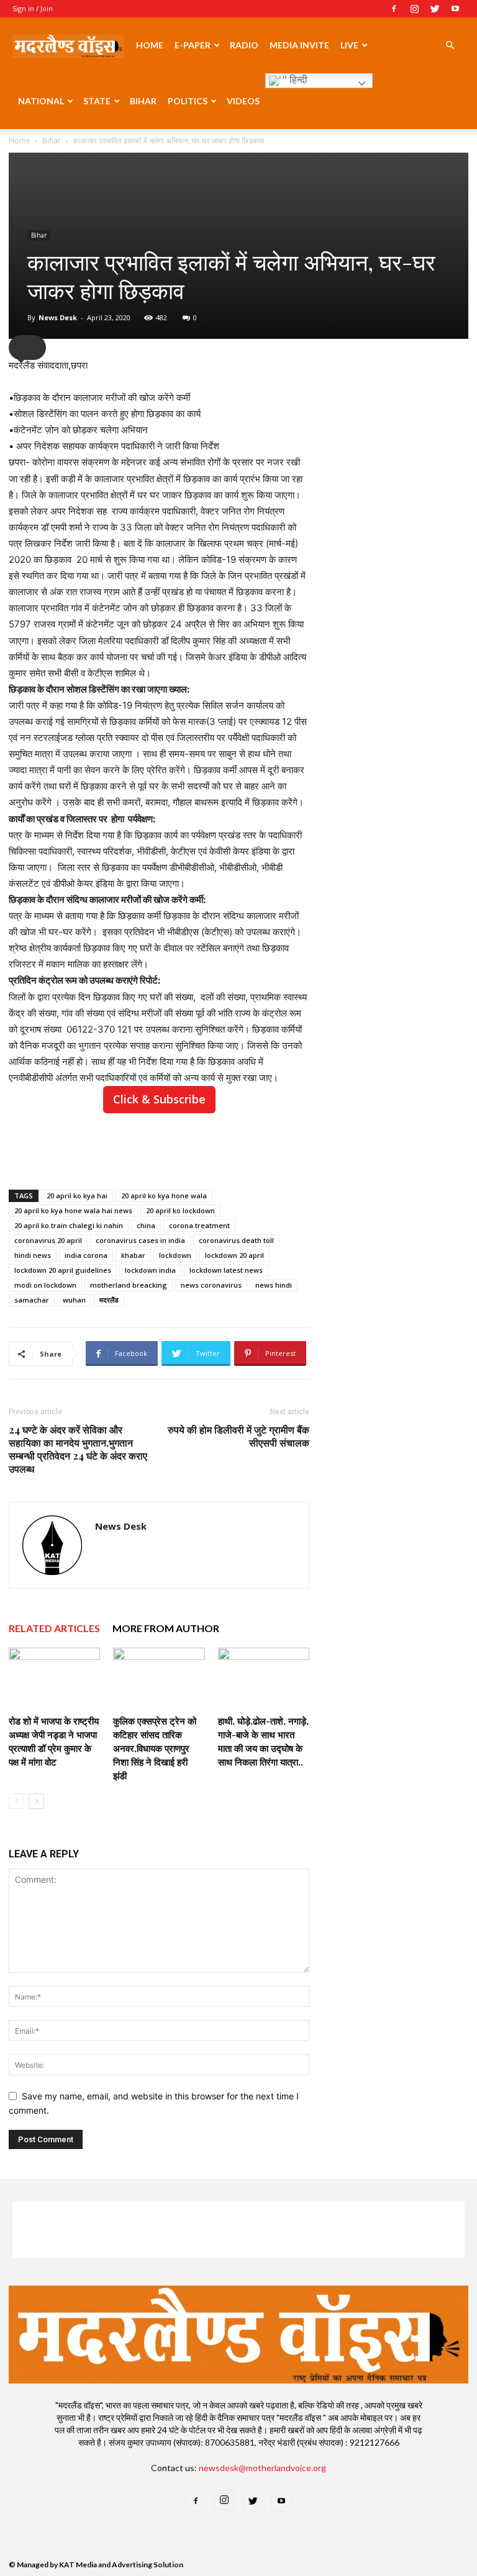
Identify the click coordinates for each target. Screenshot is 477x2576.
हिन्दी (297, 80)
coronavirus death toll (236, 1240)
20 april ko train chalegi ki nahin (69, 1225)
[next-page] (36, 1801)
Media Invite (299, 45)
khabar (133, 1255)
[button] (450, 46)
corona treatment (199, 1225)
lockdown (175, 1255)
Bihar (143, 101)
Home (150, 45)
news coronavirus (211, 1285)
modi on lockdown (45, 1285)
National (41, 101)
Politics (188, 101)
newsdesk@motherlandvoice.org (262, 2468)
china (146, 1225)
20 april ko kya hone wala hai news (73, 1210)
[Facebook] (394, 9)
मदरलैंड (109, 1300)
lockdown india (150, 1270)
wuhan (74, 1300)
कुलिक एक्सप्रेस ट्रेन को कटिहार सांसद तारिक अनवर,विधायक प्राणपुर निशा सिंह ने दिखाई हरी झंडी (155, 1748)
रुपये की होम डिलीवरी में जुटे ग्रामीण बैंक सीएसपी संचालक (238, 1436)
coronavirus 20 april (48, 1240)
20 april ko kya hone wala (164, 1196)
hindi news (33, 1255)
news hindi (274, 1285)
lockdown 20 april (234, 1255)
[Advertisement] (159, 1148)
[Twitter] (435, 9)
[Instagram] (414, 9)
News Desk (58, 317)
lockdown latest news (226, 1270)
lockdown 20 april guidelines (63, 1270)
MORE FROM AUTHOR (166, 1628)
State (97, 101)
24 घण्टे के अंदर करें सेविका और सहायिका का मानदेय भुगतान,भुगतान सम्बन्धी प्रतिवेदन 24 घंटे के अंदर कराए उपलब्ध (78, 1449)
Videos (243, 101)
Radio (244, 45)
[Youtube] (455, 9)
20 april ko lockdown (180, 1210)
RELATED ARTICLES (54, 1628)
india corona (86, 1255)
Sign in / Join (33, 8)
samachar (32, 1300)
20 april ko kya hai (77, 1196)
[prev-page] (16, 1801)
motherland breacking (129, 1285)
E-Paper (193, 45)
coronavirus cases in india (140, 1240)
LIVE (349, 45)
